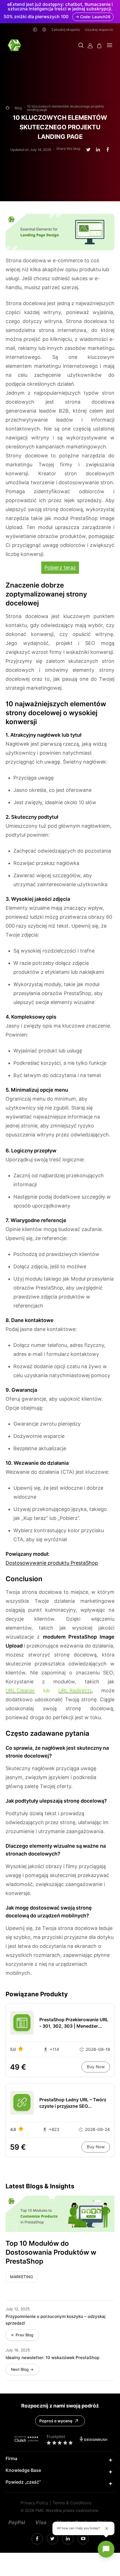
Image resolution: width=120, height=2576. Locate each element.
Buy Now (96, 2067)
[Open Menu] (110, 46)
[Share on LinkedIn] (98, 150)
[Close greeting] (107, 2528)
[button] (81, 46)
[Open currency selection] (35, 30)
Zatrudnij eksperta (66, 30)
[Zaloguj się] (90, 46)
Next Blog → (22, 2369)
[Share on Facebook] (108, 150)
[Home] (8, 108)
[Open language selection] (44, 30)
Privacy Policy (34, 2503)
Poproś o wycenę (56, 2421)
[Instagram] (37, 2539)
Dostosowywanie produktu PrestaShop (52, 1563)
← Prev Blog (22, 2335)
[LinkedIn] (52, 2539)
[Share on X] (88, 150)
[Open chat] (106, 2549)
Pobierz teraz (60, 568)
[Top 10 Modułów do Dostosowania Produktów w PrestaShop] (60, 2214)
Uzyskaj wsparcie (99, 30)
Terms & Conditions (72, 2503)
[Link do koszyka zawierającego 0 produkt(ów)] (99, 46)
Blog (18, 108)
